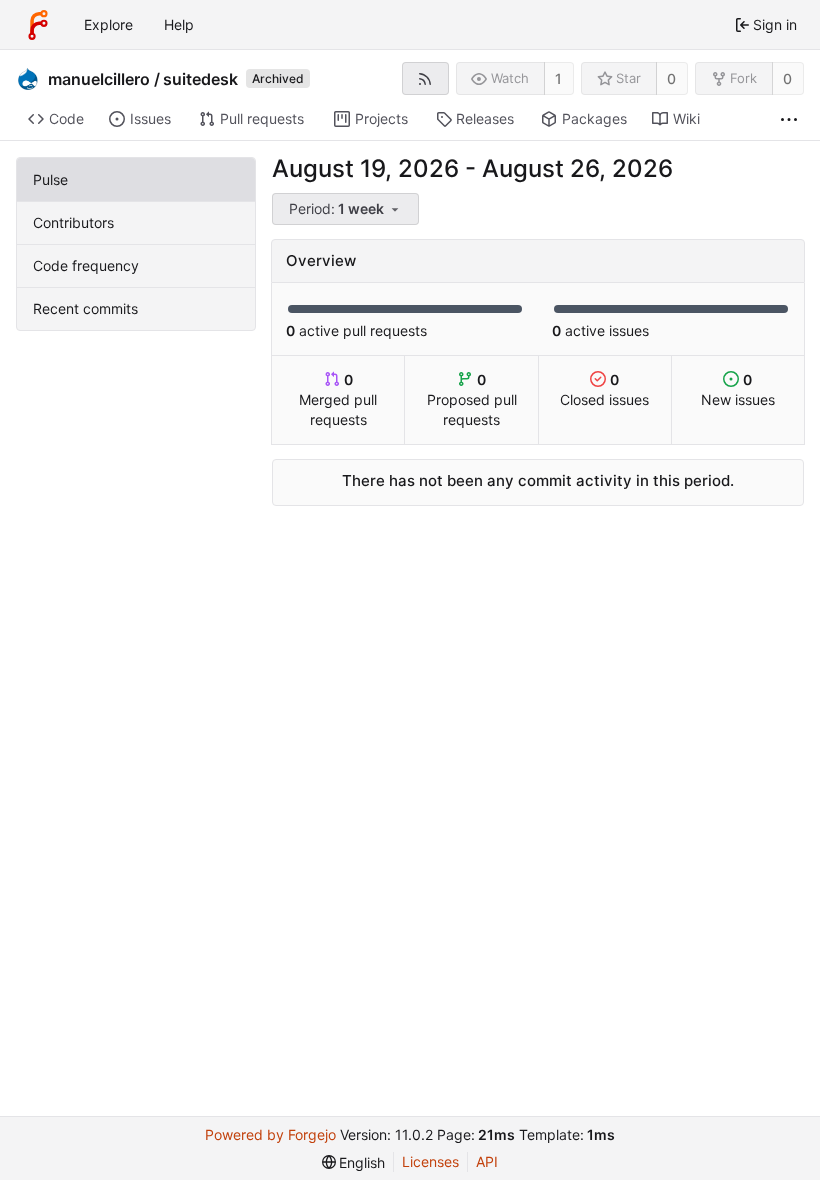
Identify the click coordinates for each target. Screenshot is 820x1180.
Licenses (430, 1161)
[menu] (347, 209)
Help (179, 24)
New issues (738, 389)
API (487, 1161)
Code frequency (86, 265)
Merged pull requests (338, 399)
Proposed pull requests (472, 399)
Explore (108, 24)
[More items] (789, 119)
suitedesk (200, 79)
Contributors (73, 222)
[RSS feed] (425, 78)
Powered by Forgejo (270, 1134)
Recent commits (85, 308)
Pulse (50, 179)
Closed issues (604, 389)
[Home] (38, 25)
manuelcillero (99, 79)
